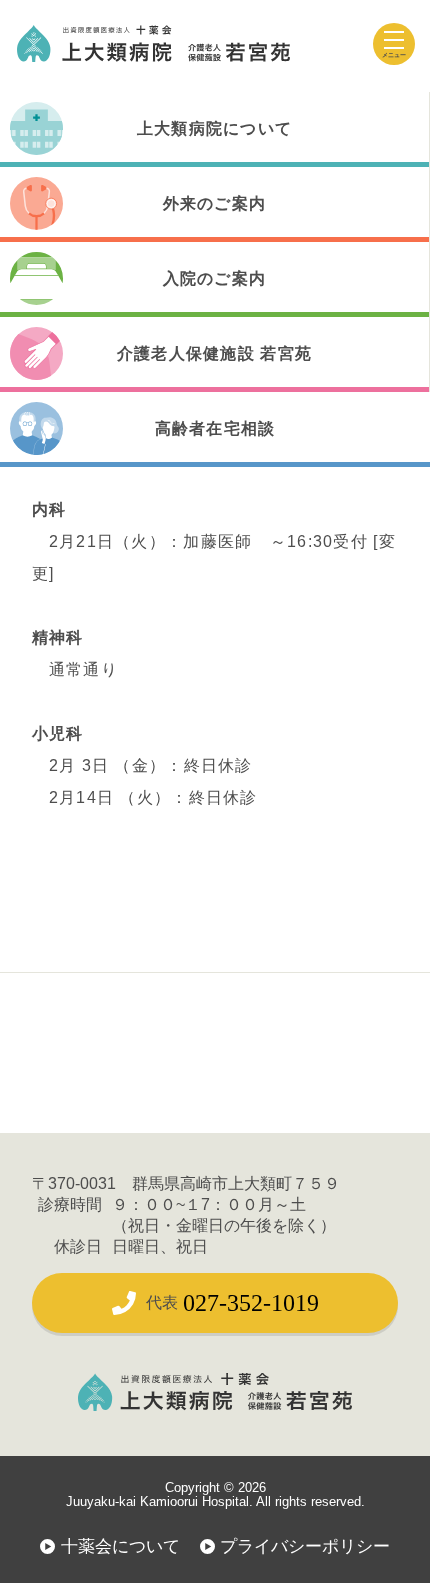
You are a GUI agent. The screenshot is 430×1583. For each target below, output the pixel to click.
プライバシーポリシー (305, 1546)
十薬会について (120, 1546)
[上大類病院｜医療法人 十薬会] (153, 43)
